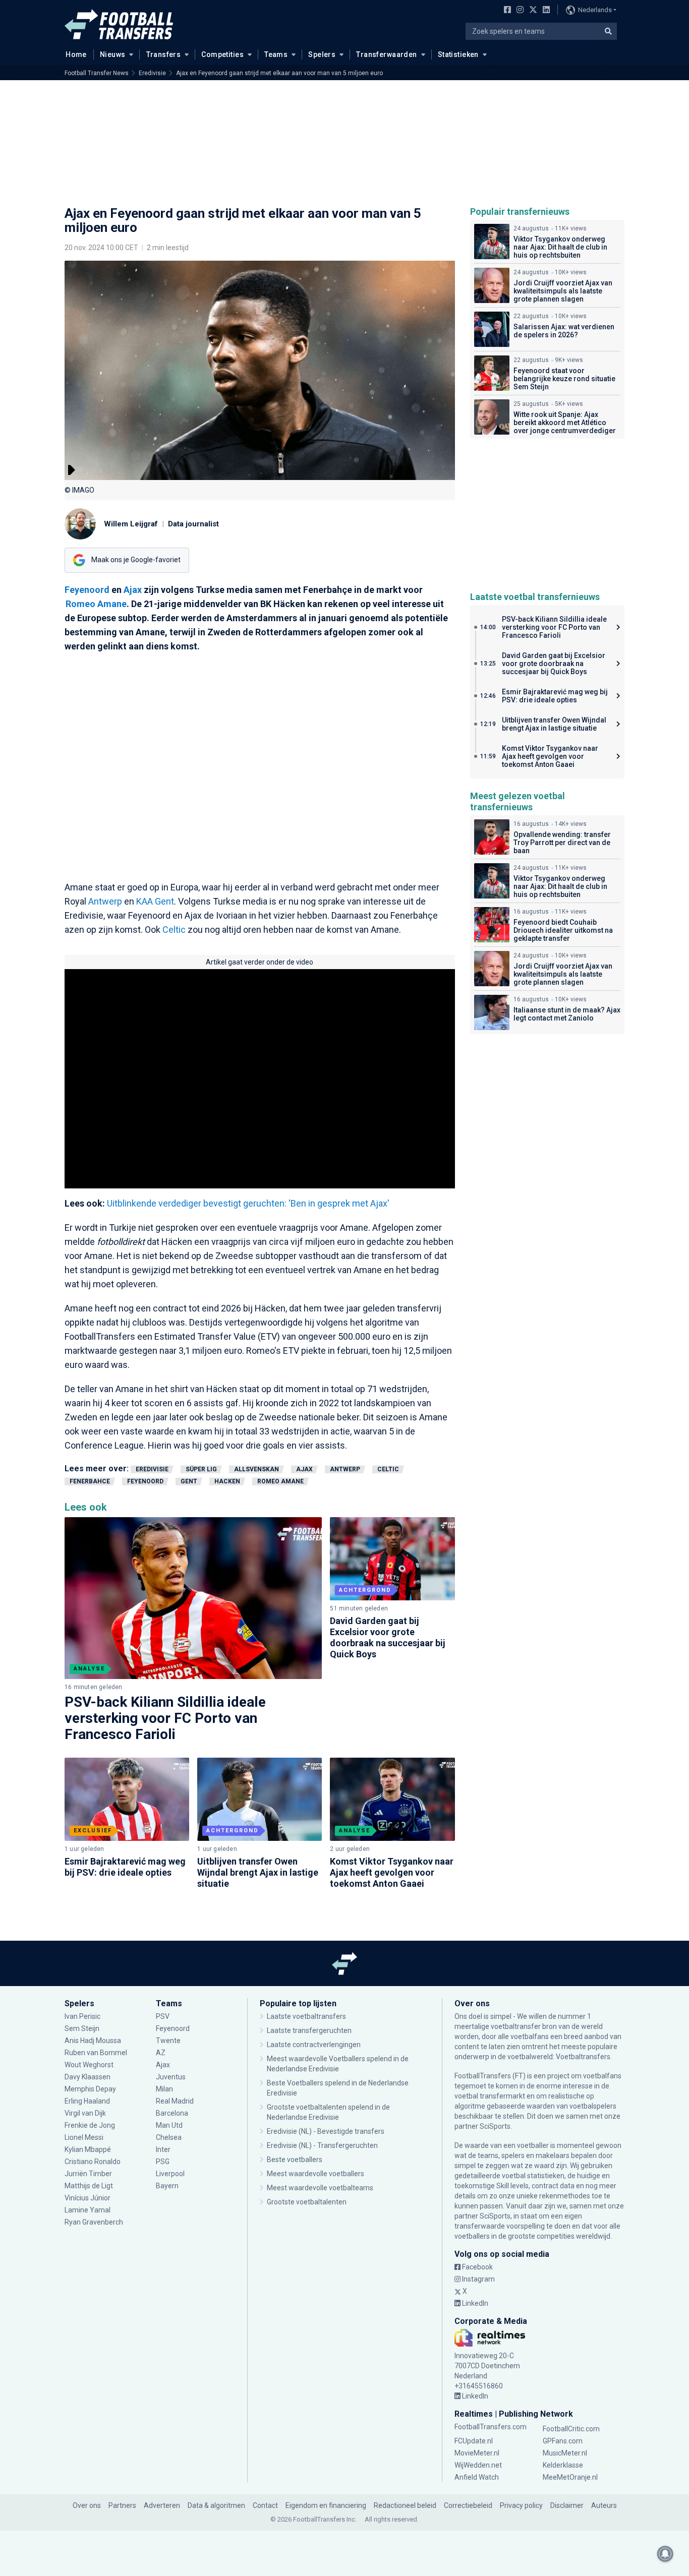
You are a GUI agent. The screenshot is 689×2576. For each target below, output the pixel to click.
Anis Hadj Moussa (93, 2041)
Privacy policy (521, 2505)
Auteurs (604, 2505)
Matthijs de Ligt (90, 2186)
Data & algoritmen (216, 2505)
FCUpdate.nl (474, 2441)
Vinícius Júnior (88, 2198)
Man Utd (169, 2125)
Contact (265, 2505)
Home (76, 54)
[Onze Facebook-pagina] (505, 11)
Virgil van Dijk (86, 2113)
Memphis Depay (90, 2089)
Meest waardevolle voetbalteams (320, 2188)
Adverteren (162, 2505)
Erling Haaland (87, 2101)
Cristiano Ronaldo (93, 2162)
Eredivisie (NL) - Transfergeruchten (322, 2145)
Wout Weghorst (89, 2065)
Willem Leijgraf (131, 524)
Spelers (322, 54)
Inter (163, 2149)
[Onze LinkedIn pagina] (544, 11)
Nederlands (595, 10)
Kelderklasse (563, 2465)
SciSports (495, 2126)
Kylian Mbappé (89, 2149)
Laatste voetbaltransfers (306, 2016)
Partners (122, 2505)
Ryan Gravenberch (94, 2222)
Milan (164, 2089)
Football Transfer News (97, 73)
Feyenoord (87, 590)
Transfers (164, 54)
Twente (168, 2041)
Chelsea (169, 2137)
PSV (163, 2016)
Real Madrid (175, 2101)
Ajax (133, 590)
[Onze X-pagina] (532, 11)
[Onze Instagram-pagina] (518, 11)
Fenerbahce (90, 1481)
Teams (276, 54)
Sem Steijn (82, 2028)
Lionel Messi (85, 2137)
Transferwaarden (386, 54)
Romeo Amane (96, 604)
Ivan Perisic (82, 2016)
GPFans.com (563, 2441)
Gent (189, 1481)
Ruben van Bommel (96, 2053)
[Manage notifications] (665, 2554)
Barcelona (172, 2113)
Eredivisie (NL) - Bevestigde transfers (326, 2131)
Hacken (227, 1481)
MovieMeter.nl (477, 2453)
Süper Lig (201, 1469)
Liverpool (170, 2174)
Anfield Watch (477, 2477)
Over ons (87, 2505)
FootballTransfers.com (491, 2427)
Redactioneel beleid (405, 2505)
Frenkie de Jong (91, 2125)
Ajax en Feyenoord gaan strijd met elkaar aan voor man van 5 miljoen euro (279, 73)
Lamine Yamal (88, 2210)
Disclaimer (567, 2505)
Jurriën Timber (88, 2174)
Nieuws (113, 54)
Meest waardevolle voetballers (315, 2174)
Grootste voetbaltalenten (307, 2202)
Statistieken (458, 54)
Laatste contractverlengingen (314, 2045)
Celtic (174, 930)
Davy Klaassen (88, 2077)
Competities (222, 54)
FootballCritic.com (571, 2429)
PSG (163, 2162)
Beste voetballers (295, 2160)
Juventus (171, 2077)
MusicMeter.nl (565, 2453)
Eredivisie (152, 73)
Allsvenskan (256, 1469)
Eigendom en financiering (326, 2505)
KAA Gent (155, 901)
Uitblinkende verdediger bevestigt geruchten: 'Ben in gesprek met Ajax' (248, 1203)
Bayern (167, 2186)
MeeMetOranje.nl (570, 2477)
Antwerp (105, 901)
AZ (161, 2053)
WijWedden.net (478, 2465)
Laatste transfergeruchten (309, 2030)
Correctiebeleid (468, 2505)
